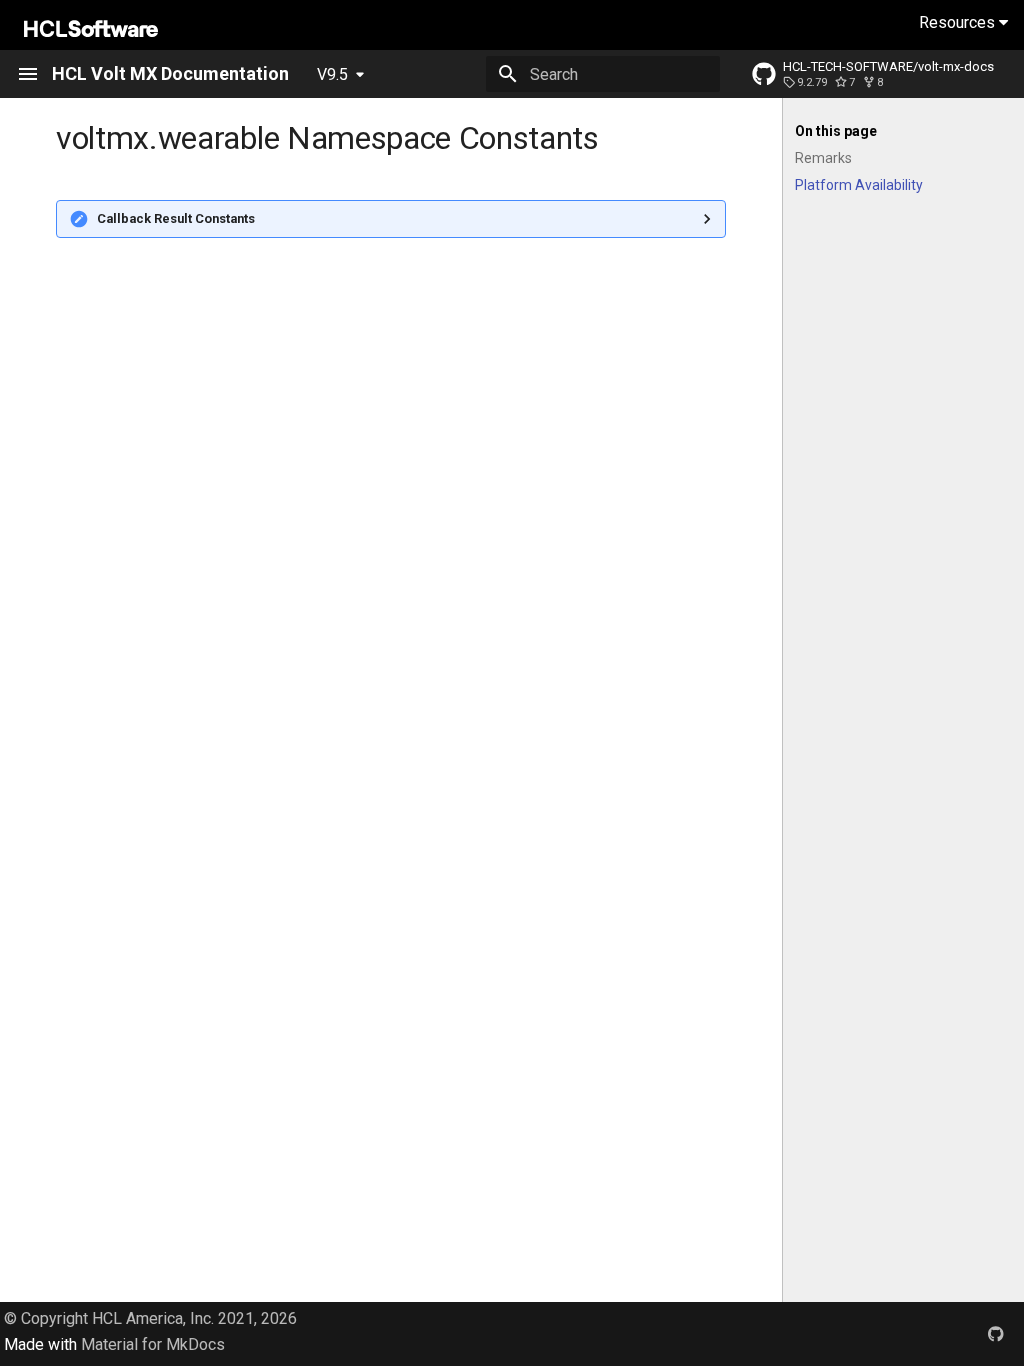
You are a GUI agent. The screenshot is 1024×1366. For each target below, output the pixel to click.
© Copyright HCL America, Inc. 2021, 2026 (150, 1318)
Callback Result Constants (176, 218)
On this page (836, 131)
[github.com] (996, 1334)
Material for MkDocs (153, 1344)
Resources (959, 22)
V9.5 (332, 74)
